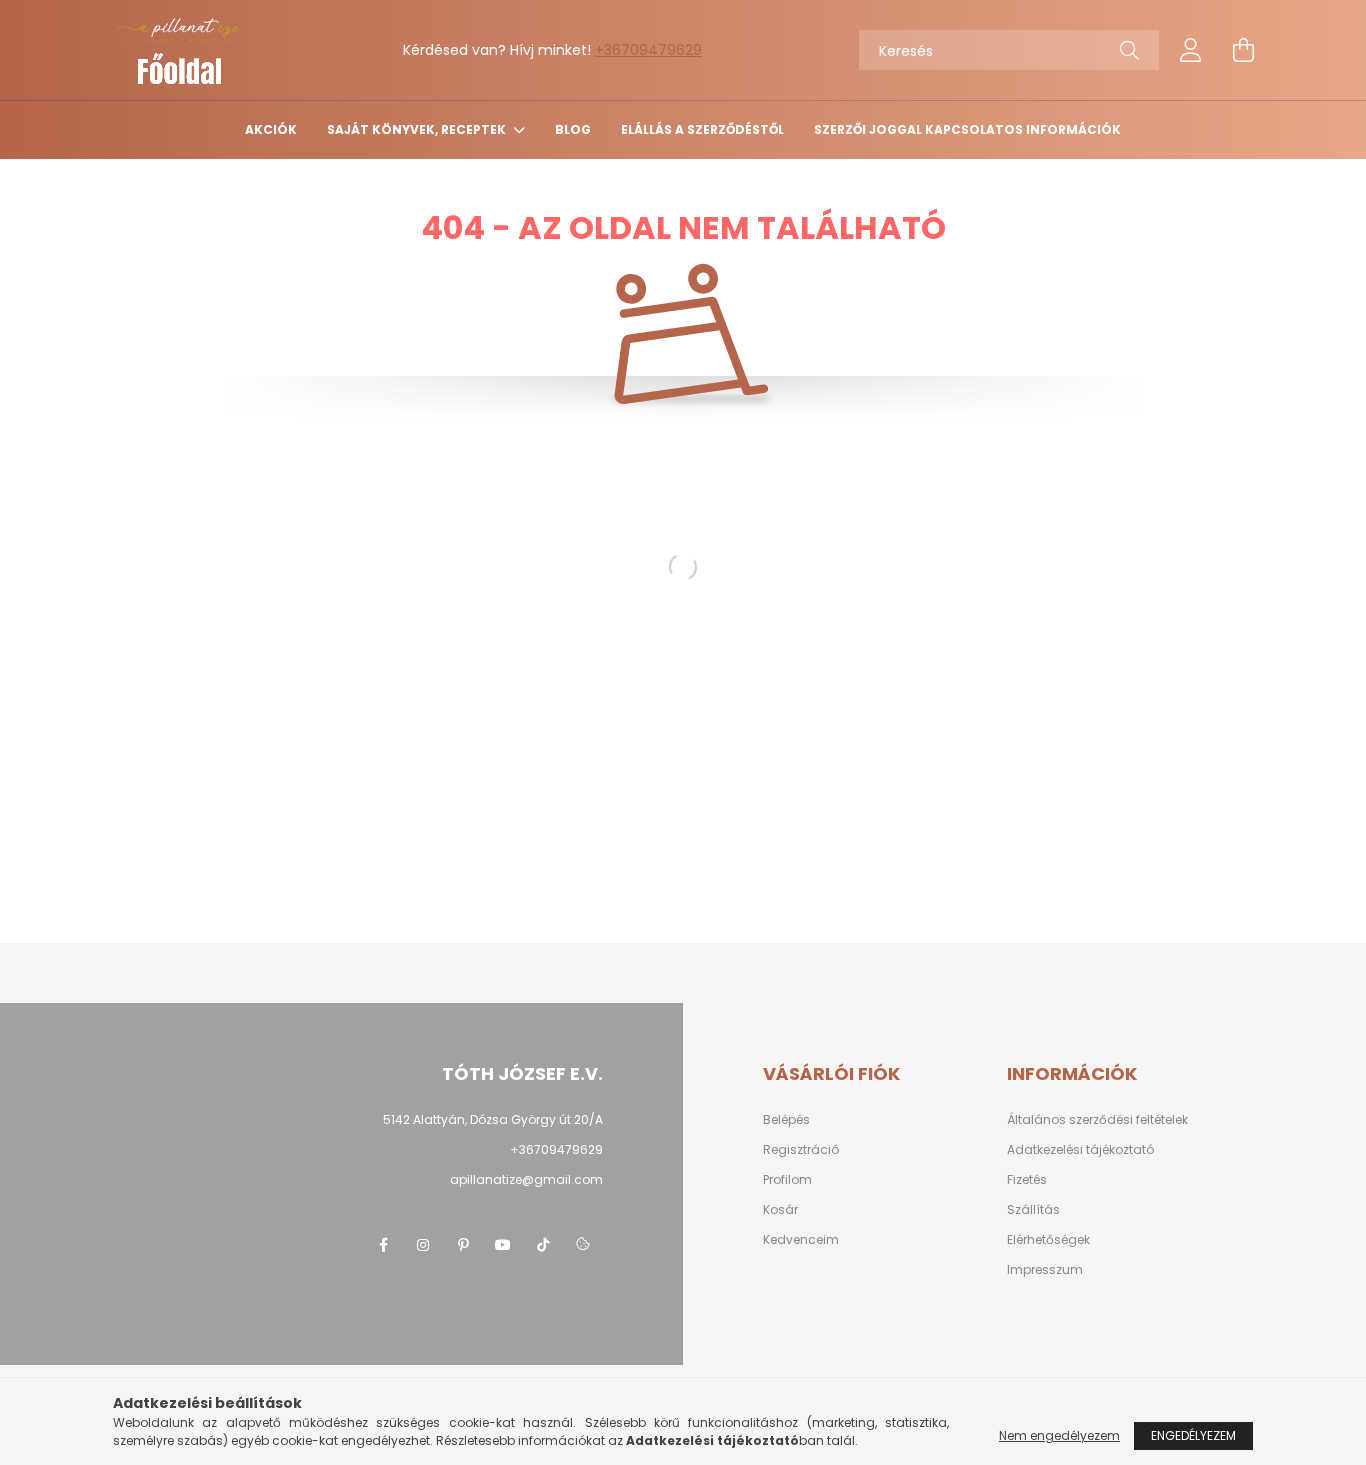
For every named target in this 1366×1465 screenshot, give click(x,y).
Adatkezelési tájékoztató (1080, 1150)
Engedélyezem (1193, 1435)
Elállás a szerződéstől (702, 129)
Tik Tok (543, 1245)
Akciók (271, 129)
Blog (573, 129)
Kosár (780, 1210)
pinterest (463, 1245)
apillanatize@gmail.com (526, 1179)
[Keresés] (1129, 50)
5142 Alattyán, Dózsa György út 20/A (493, 1119)
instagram (423, 1245)
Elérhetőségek (1048, 1240)
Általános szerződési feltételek (1097, 1120)
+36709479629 (648, 50)
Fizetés (1027, 1180)
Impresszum (1045, 1270)
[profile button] (1191, 50)
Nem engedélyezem (1059, 1435)
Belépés (786, 1120)
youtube (503, 1245)
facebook (383, 1245)
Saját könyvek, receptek (418, 129)
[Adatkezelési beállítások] (583, 1245)
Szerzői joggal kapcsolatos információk (967, 129)
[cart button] (1243, 50)
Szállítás (1033, 1210)
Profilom (787, 1180)
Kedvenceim (801, 1240)
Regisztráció (801, 1150)
